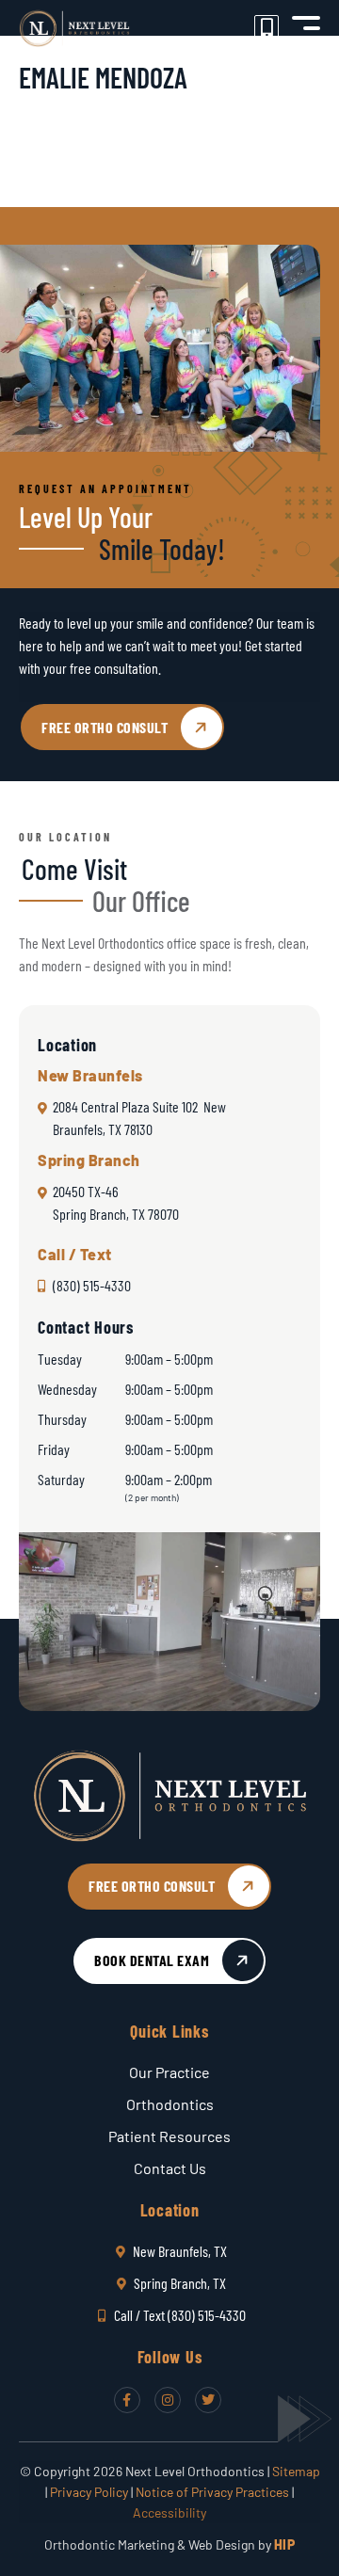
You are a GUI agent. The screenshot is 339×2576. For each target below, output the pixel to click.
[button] (306, 28)
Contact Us (170, 2168)
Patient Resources (169, 2136)
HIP (285, 2544)
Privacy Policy (89, 2492)
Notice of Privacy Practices (212, 2492)
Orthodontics (170, 2104)
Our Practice (169, 2072)
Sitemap (296, 2471)
